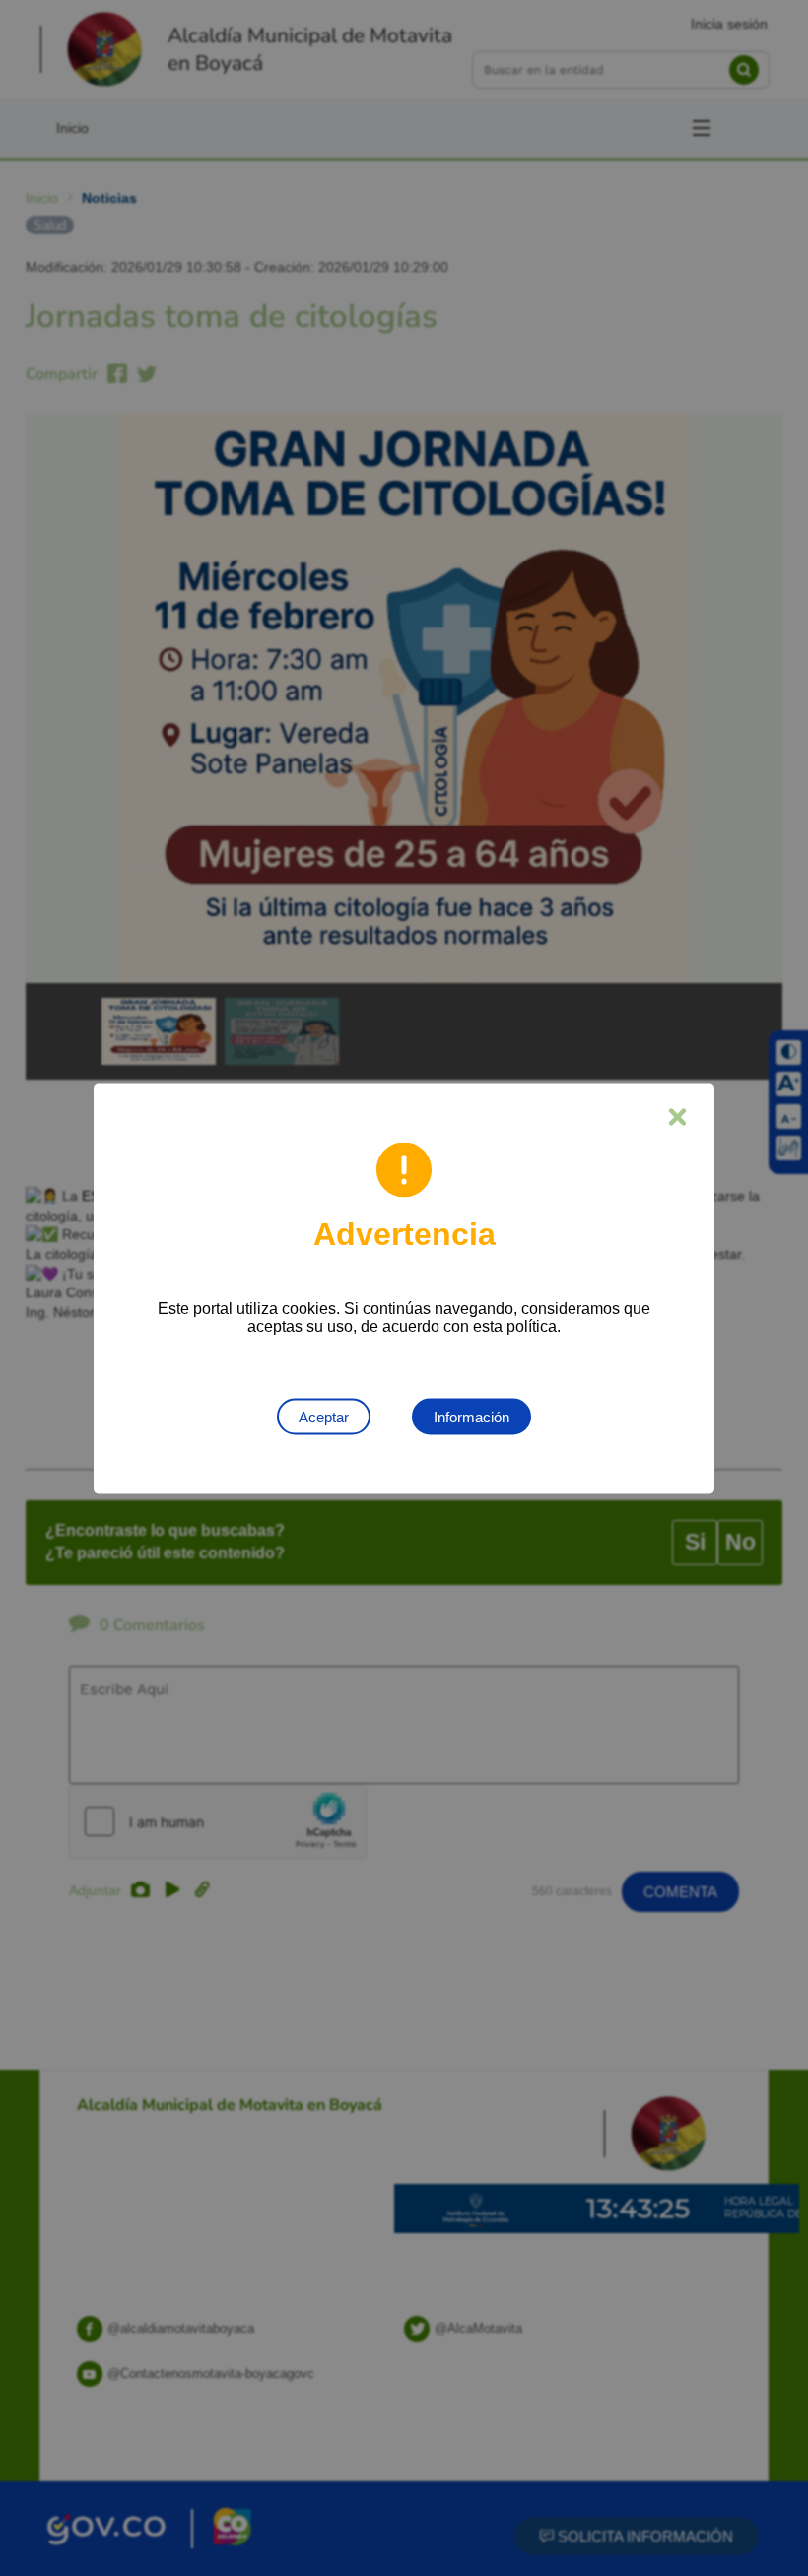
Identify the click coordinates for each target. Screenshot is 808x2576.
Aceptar (324, 1416)
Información (471, 1416)
